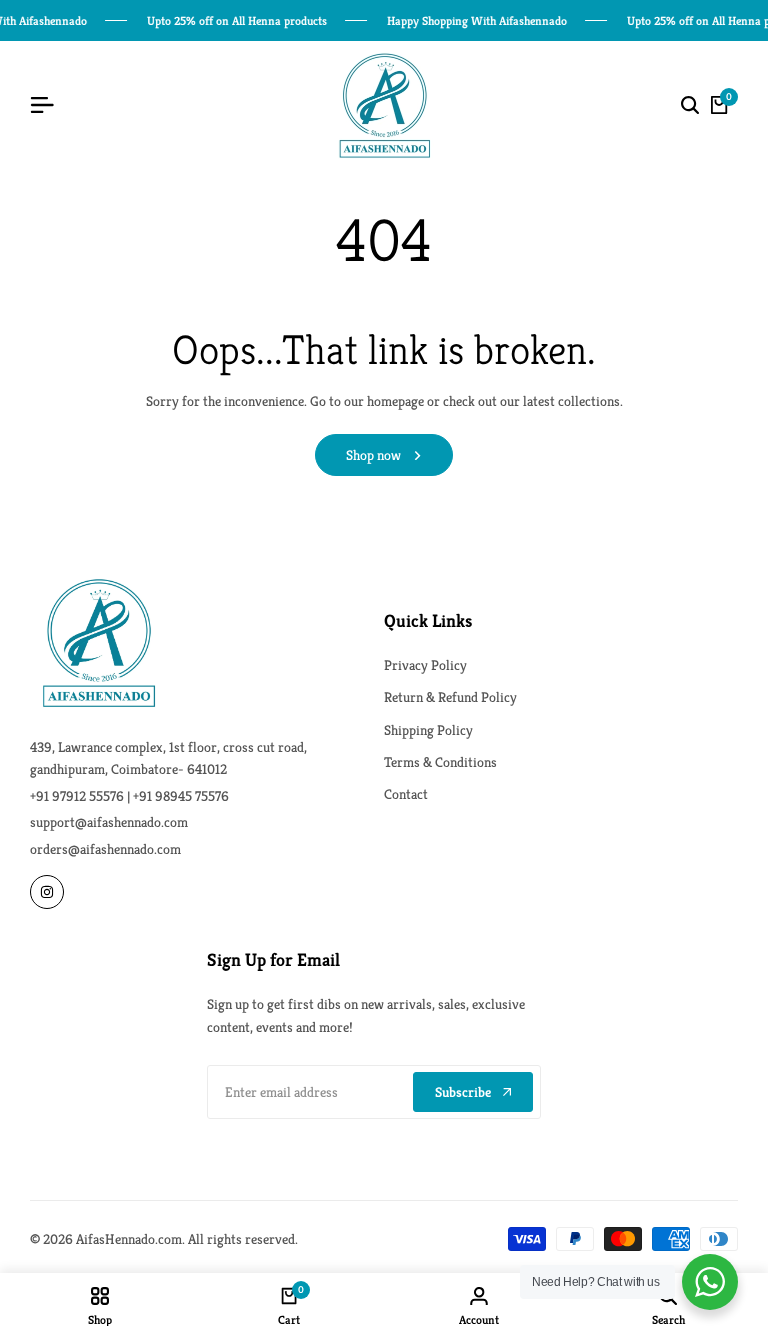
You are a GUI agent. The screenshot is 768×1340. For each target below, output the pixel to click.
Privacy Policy (425, 665)
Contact (406, 794)
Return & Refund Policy (450, 697)
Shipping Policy (428, 730)
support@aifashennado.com (109, 822)
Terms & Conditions (440, 762)
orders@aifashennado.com (105, 849)
